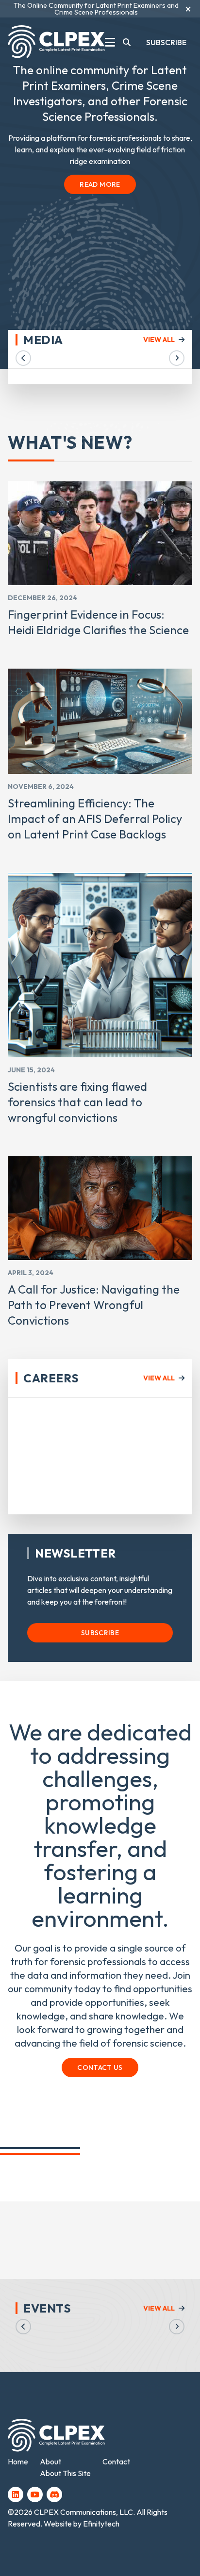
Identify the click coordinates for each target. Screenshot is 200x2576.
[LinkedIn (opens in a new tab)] (16, 2494)
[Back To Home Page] (56, 42)
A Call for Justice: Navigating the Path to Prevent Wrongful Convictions (94, 1305)
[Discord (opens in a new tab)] (54, 2494)
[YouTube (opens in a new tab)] (35, 2494)
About (50, 2461)
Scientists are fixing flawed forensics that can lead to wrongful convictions (77, 1102)
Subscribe (166, 42)
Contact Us (100, 2067)
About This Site (65, 2473)
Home (18, 2461)
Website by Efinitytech (82, 2524)
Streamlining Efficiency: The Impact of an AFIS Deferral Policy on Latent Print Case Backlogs (95, 819)
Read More (100, 184)
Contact (116, 2461)
